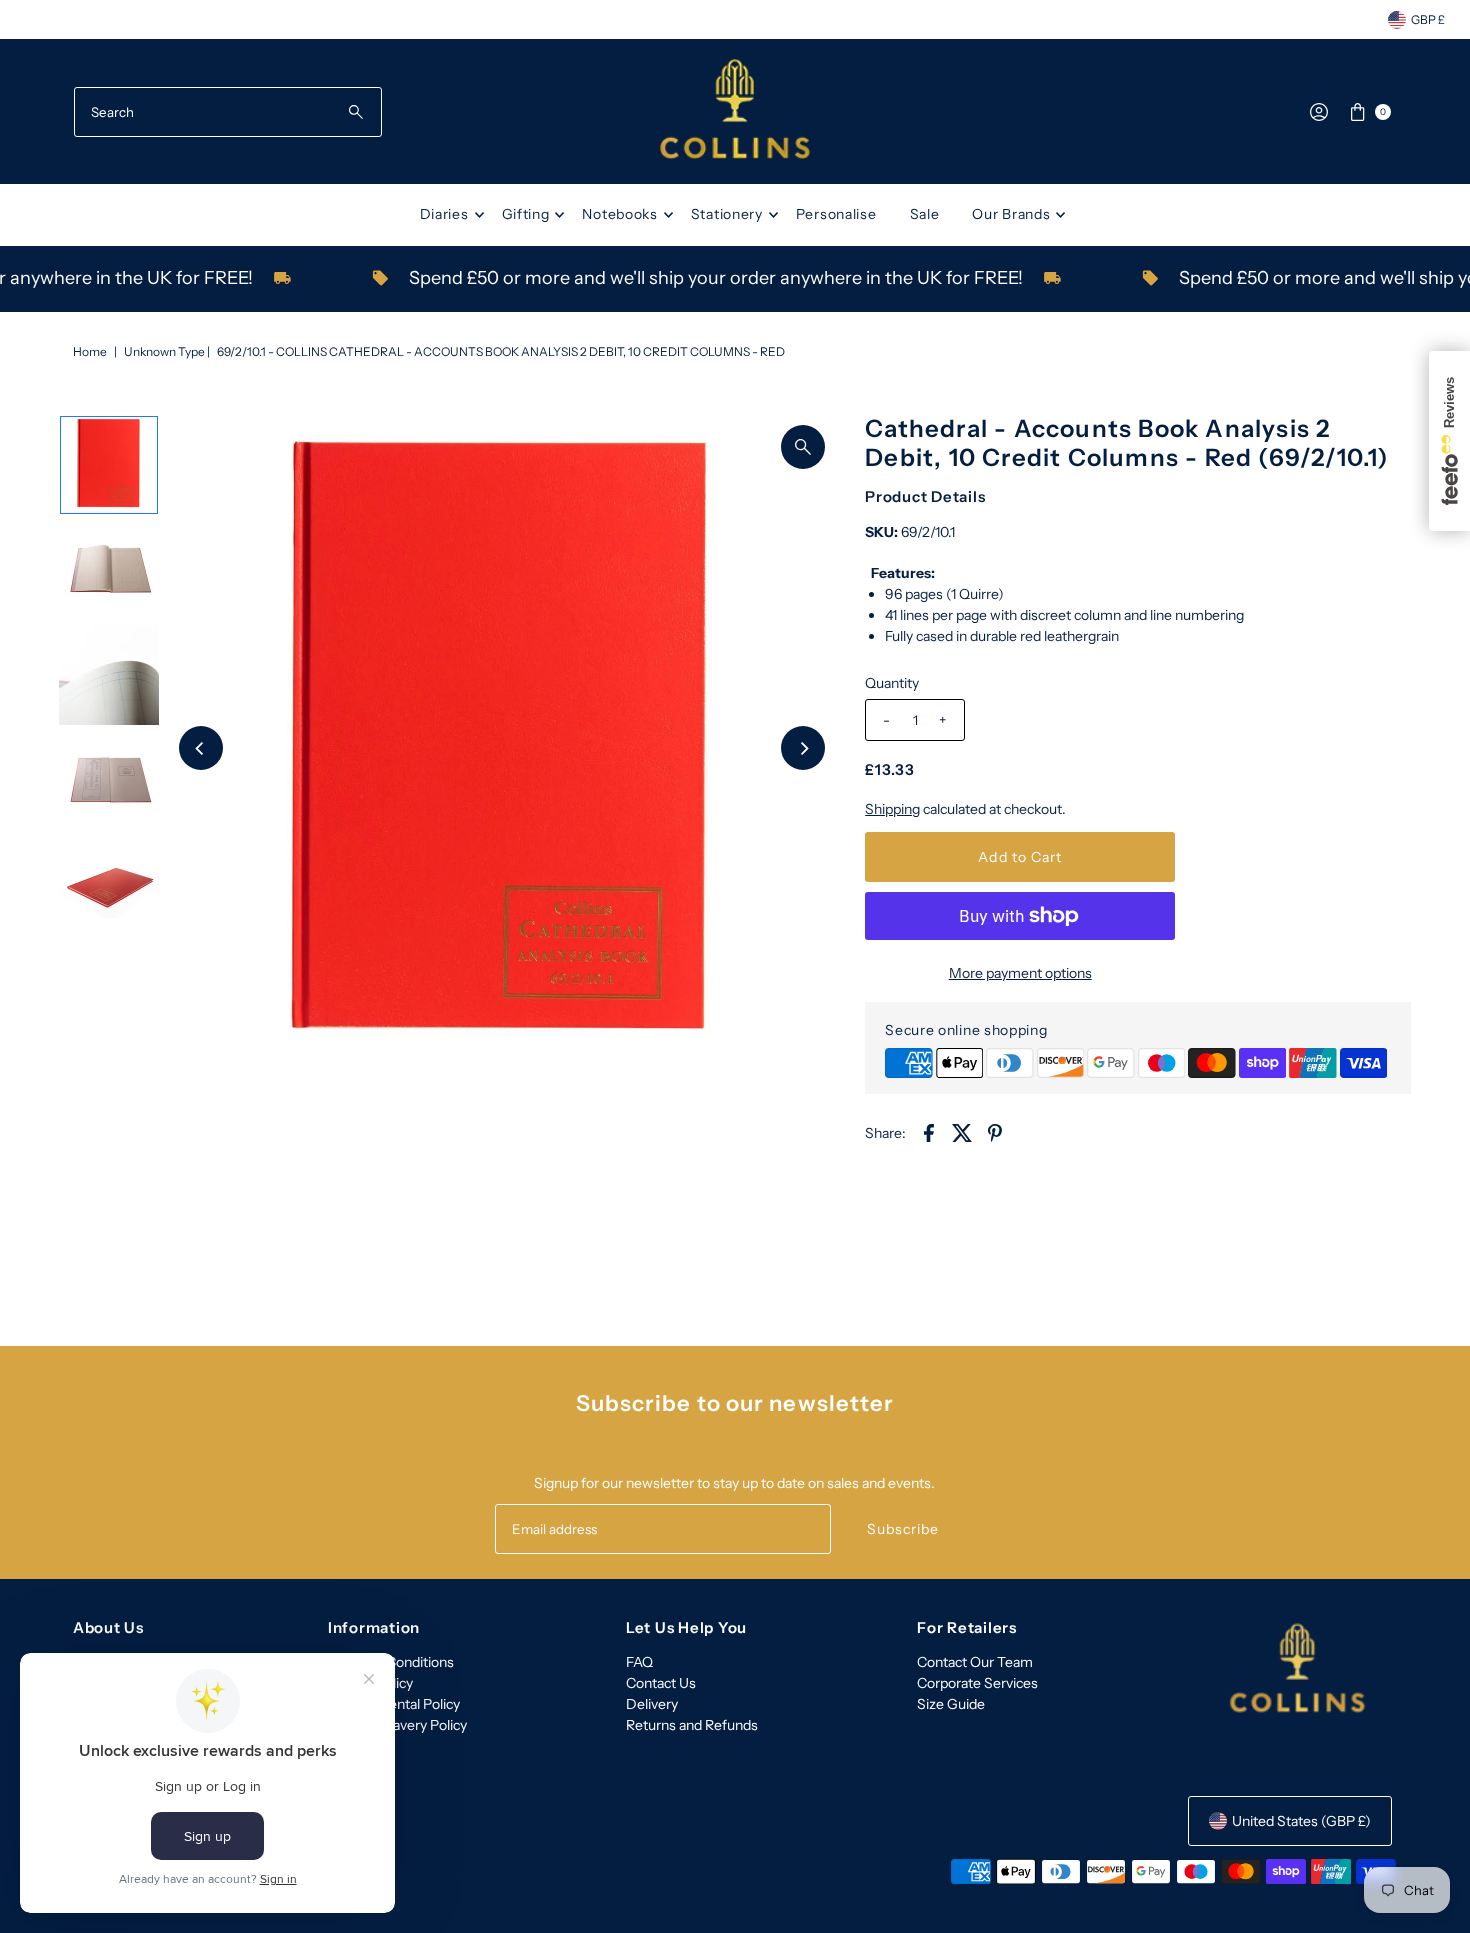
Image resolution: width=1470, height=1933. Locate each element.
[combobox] (228, 112)
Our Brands (1011, 214)
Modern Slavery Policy (397, 1725)
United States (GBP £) (1301, 1821)
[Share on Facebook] (929, 1131)
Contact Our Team (975, 1662)
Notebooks (619, 214)
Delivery (652, 1704)
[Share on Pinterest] (995, 1131)
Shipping (892, 809)
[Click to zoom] (803, 447)
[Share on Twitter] (962, 1131)
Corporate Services (977, 1683)
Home (90, 351)
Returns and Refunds (692, 1725)
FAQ (639, 1662)
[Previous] (201, 748)
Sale (925, 214)
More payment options (1020, 973)
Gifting (526, 214)
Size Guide (951, 1704)
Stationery (727, 214)
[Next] (803, 748)
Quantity (892, 683)
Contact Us (661, 1683)
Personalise (836, 214)
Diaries (444, 214)
